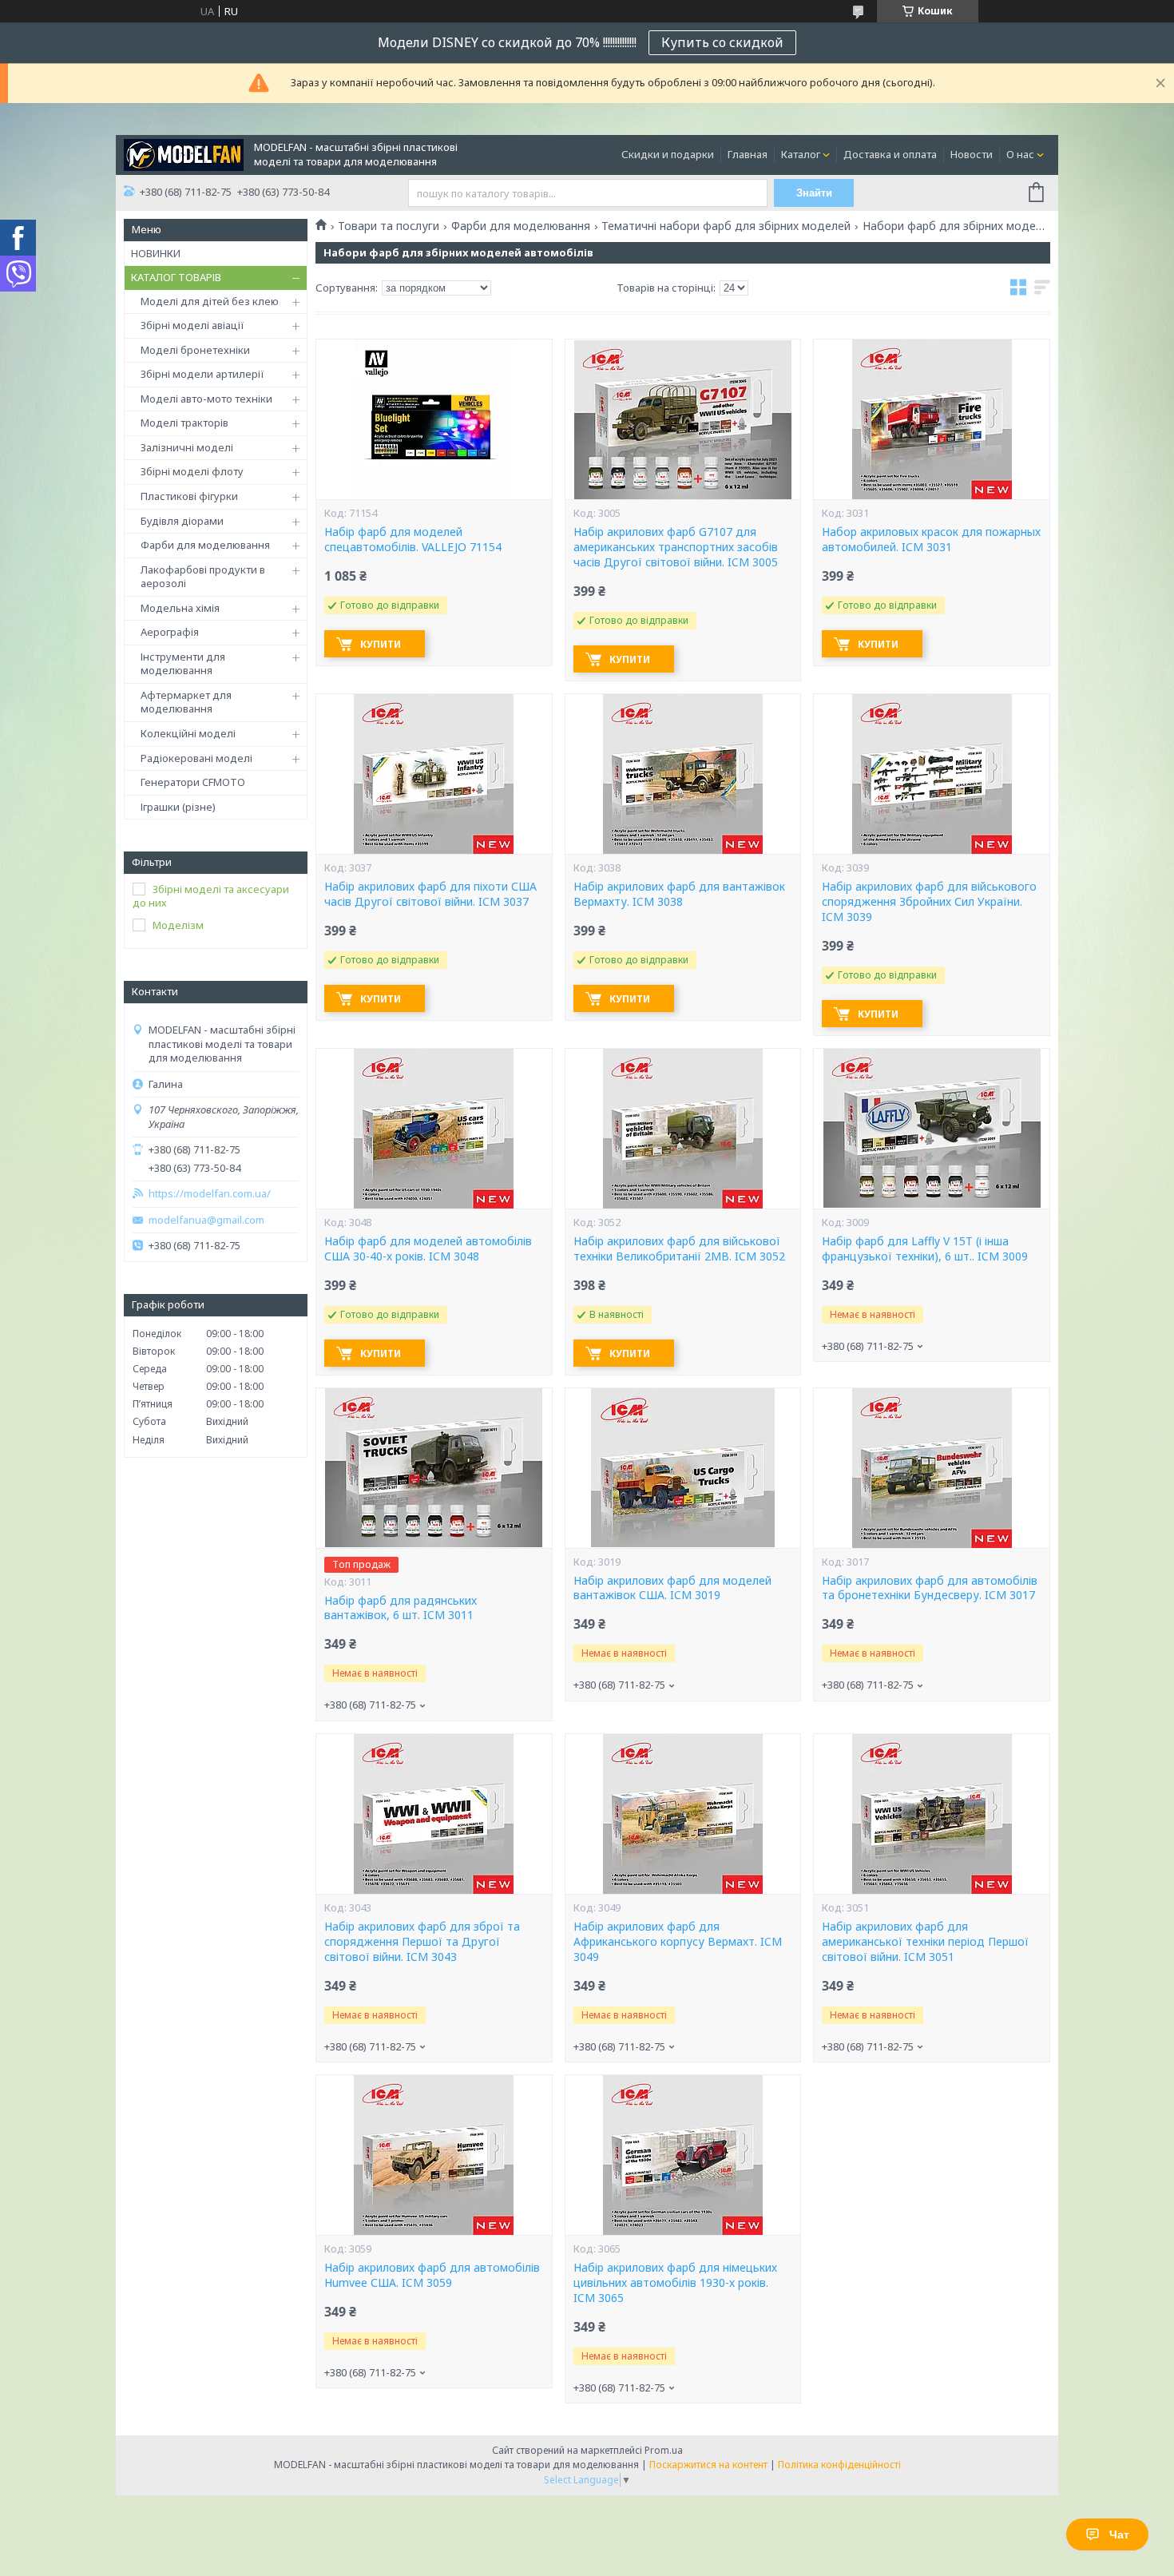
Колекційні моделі (188, 733)
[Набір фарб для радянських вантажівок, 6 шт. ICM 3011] (434, 1468)
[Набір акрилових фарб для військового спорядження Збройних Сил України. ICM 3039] (931, 774)
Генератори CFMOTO (193, 782)
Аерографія (170, 632)
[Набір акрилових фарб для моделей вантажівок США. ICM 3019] (683, 1468)
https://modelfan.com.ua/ (210, 1194)
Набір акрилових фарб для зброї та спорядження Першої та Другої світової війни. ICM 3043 (422, 1942)
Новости (972, 154)
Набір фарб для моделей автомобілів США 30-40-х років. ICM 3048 (428, 1249)
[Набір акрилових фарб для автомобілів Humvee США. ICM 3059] (434, 2155)
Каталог (801, 154)
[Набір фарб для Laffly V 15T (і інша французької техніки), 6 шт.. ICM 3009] (931, 1129)
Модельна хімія (180, 608)
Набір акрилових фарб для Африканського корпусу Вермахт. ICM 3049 (678, 1942)
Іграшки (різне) (178, 807)
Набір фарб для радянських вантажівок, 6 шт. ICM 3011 (401, 1608)
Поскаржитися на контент (708, 2465)
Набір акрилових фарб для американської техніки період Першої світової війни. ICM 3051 (925, 1942)
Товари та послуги (389, 226)
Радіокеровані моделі (196, 758)
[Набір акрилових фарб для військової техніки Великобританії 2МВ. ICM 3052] (683, 1129)
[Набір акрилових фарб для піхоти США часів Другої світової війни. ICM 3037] (434, 774)
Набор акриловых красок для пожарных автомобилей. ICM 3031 (931, 540)
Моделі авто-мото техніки (206, 399)
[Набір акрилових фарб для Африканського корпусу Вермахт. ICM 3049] (683, 1814)
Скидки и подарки (668, 154)
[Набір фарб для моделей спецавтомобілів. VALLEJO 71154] (434, 419)
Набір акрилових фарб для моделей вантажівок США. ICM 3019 (672, 1588)
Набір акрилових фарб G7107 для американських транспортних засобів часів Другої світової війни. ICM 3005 (676, 547)
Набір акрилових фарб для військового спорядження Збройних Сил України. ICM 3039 (929, 902)
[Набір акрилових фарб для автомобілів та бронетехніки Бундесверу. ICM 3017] (931, 1468)
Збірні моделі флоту (192, 471)
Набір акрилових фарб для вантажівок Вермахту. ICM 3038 (679, 894)
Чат (1119, 2534)
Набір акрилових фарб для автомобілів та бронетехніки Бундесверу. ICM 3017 (930, 1588)
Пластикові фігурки (189, 496)
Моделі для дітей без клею (210, 301)
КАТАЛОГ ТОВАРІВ (176, 277)
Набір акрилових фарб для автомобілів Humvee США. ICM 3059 (432, 2275)
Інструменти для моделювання (183, 664)
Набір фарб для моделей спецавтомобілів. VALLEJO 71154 (413, 540)
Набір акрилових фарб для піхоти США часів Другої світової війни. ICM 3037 (430, 894)
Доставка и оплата (890, 154)
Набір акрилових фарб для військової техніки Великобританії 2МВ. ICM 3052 (679, 1249)
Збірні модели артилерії (202, 374)
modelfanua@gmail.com (206, 1220)
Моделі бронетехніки (195, 350)
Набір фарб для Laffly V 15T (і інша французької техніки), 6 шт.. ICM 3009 (925, 1249)
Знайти (814, 193)
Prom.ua (664, 2450)
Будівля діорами (182, 521)
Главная (748, 154)
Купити (381, 644)
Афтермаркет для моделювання (186, 702)
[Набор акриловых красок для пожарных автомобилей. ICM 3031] (931, 419)
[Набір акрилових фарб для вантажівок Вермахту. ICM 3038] (683, 774)
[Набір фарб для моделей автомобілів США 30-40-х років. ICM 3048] (434, 1129)
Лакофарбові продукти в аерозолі (203, 577)
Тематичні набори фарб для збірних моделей (726, 226)
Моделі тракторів (184, 423)
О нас (1020, 154)
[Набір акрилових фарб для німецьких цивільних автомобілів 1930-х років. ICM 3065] (683, 2155)
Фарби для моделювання (205, 545)
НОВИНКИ (156, 253)
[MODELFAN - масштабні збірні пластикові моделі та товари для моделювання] (184, 153)
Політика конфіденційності (839, 2465)
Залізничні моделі (187, 447)
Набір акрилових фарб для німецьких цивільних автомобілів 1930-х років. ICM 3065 (675, 2283)
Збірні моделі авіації (192, 325)
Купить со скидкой (722, 42)
